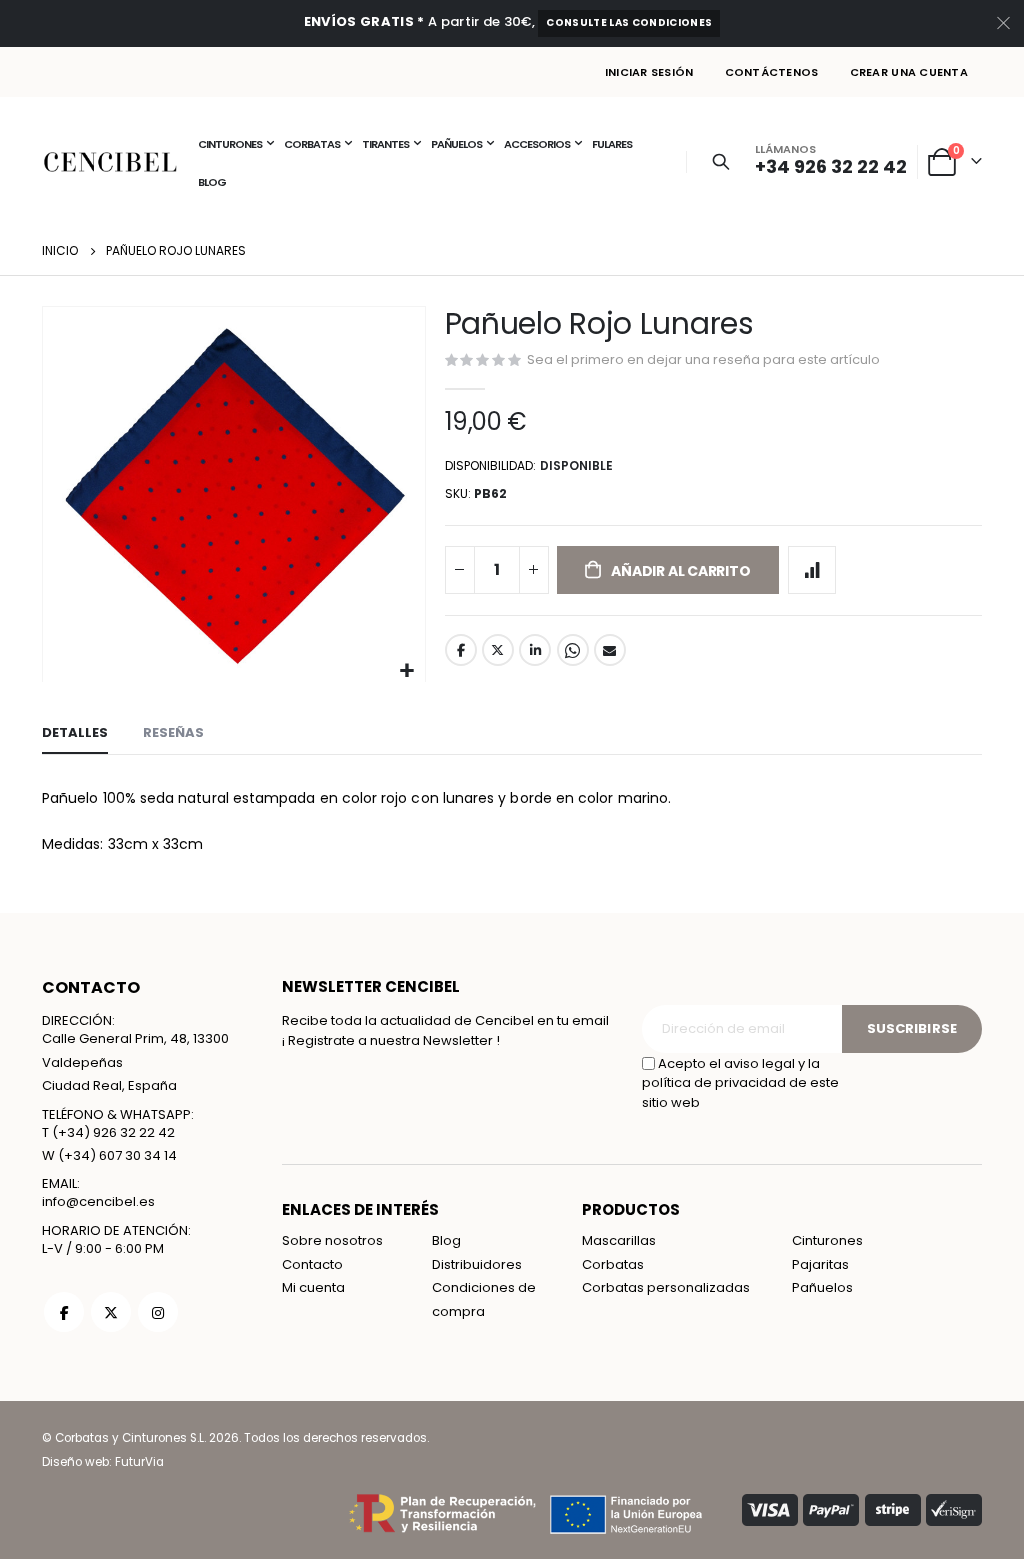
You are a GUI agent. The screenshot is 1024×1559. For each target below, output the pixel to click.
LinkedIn (535, 650)
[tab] (75, 734)
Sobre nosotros (332, 1240)
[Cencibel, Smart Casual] (110, 162)
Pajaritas (820, 1264)
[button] (407, 671)
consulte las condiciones (629, 22)
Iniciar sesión (649, 72)
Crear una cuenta (909, 72)
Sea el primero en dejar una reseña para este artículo (703, 359)
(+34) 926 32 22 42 (113, 1132)
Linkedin (158, 1312)
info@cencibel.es (98, 1201)
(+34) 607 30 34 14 (117, 1155)
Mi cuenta (313, 1287)
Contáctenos (772, 72)
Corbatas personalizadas (666, 1287)
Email (610, 650)
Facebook (461, 650)
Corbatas (613, 1264)
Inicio (60, 250)
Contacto (312, 1264)
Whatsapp (573, 650)
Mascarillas (619, 1240)
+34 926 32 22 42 (831, 166)
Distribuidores (477, 1264)
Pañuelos (822, 1287)
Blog (446, 1240)
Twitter (498, 650)
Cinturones (827, 1240)
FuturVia (139, 1462)
